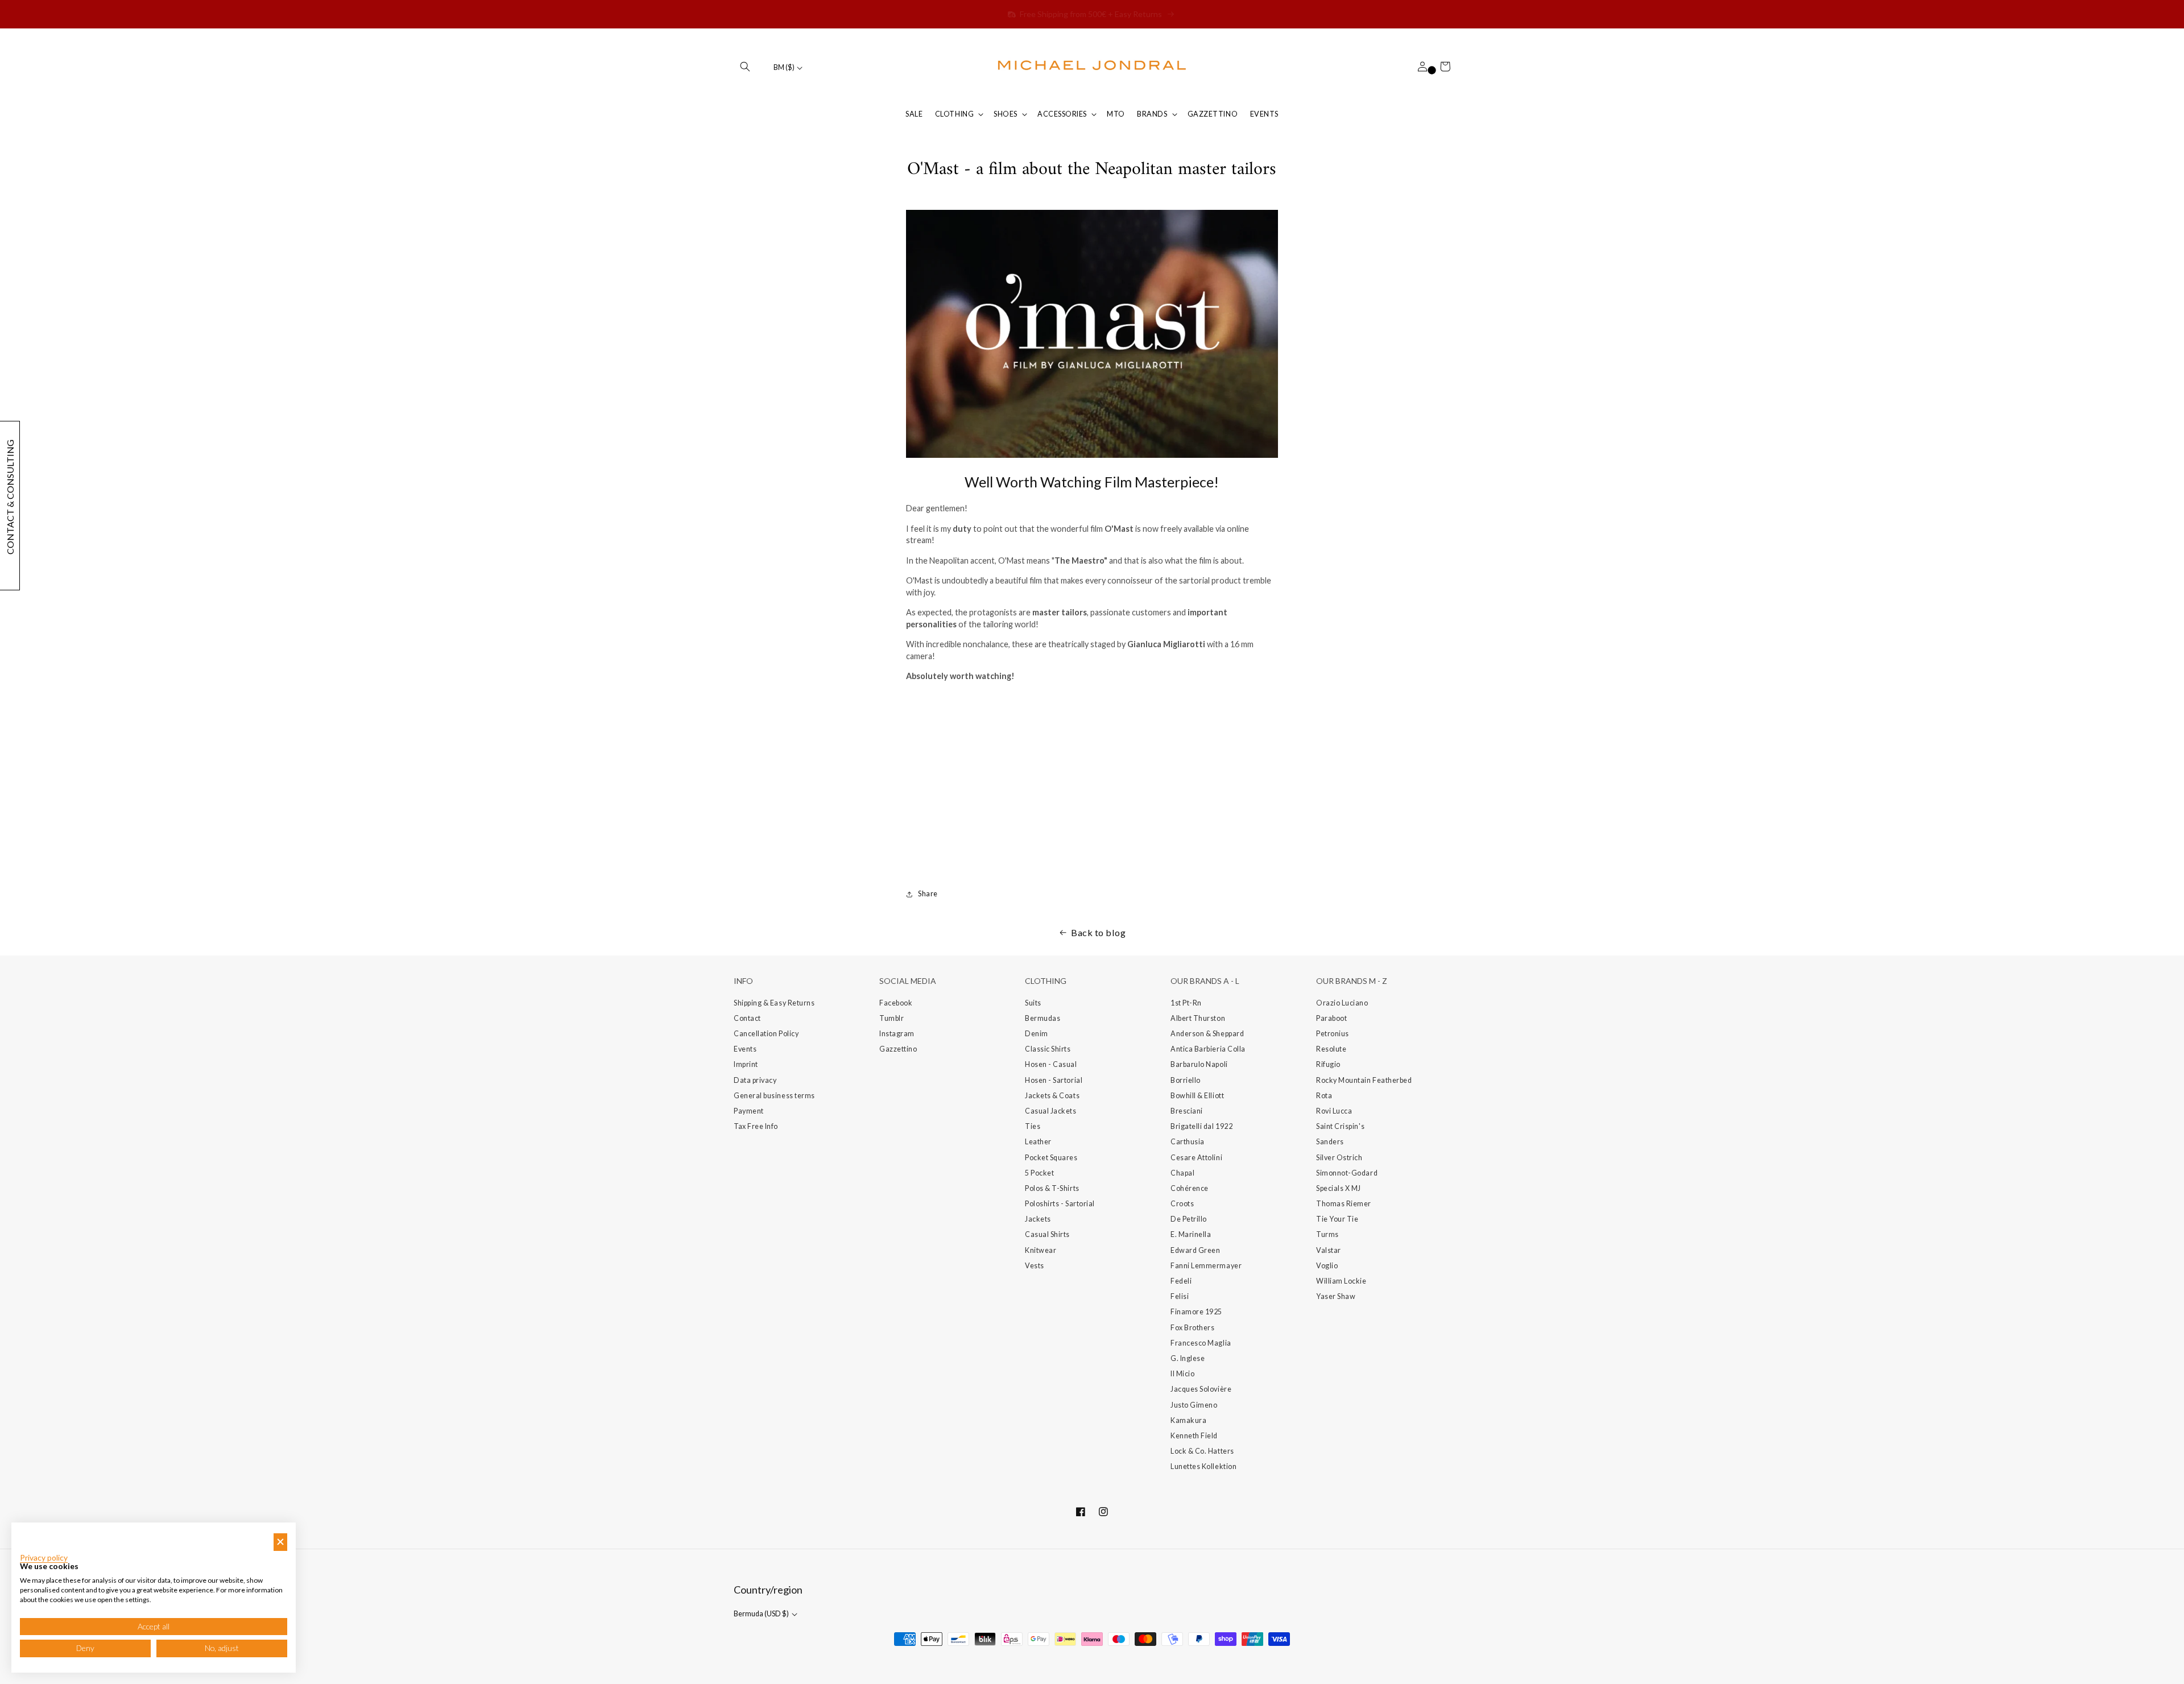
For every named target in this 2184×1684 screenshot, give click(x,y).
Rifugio (1328, 1064)
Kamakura (1188, 1420)
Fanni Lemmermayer (1206, 1266)
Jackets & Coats (1052, 1096)
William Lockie (1341, 1281)
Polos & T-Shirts (1052, 1188)
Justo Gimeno (1194, 1405)
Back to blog (1098, 932)
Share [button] (928, 894)
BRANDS (1152, 114)
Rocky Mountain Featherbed (1364, 1080)
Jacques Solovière (1201, 1389)
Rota (1324, 1096)
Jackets (1038, 1219)
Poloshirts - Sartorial (1060, 1204)
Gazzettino (898, 1049)
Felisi (1180, 1296)
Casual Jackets (1051, 1111)
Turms (1327, 1234)
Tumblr (892, 1018)
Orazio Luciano (1342, 1003)
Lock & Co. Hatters (1202, 1451)
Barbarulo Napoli (1199, 1064)
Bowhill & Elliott (1197, 1096)
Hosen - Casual (1051, 1064)
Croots (1182, 1204)
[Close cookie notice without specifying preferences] (280, 1542)
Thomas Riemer (1344, 1204)
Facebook (896, 1003)
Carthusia (1188, 1142)
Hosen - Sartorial (1054, 1080)
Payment (749, 1111)
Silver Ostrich (1339, 1158)
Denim (1037, 1034)
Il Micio (1182, 1374)
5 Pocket (1039, 1173)
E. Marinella (1191, 1234)
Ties (1033, 1126)
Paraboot (1331, 1018)
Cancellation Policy (766, 1034)
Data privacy (755, 1080)
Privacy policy (44, 1558)
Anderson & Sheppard (1207, 1034)
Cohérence (1190, 1188)
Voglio (1327, 1266)
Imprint (746, 1064)
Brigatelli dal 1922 (1201, 1126)
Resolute (1331, 1049)
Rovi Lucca (1334, 1111)
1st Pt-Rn (1186, 1003)
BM (784, 67)
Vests (1035, 1266)
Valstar (1329, 1250)
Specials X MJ (1339, 1188)
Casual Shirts (1047, 1234)
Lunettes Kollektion (1203, 1466)
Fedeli (1181, 1281)
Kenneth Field (1194, 1436)
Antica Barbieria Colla (1208, 1049)
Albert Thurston (1198, 1018)
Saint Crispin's (1340, 1126)
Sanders (1330, 1142)
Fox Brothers (1192, 1328)
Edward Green (1195, 1250)
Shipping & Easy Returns (774, 1003)
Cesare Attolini (1196, 1158)
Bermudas (1043, 1018)
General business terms (774, 1096)
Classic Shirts (1048, 1049)
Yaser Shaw (1336, 1296)
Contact (747, 1018)
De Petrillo (1189, 1219)
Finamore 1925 (1196, 1312)
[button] (745, 67)
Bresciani (1187, 1111)
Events (745, 1049)
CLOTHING (954, 114)
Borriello (1186, 1080)
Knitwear (1041, 1250)
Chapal (1182, 1173)
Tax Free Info (756, 1126)
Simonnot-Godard (1347, 1173)
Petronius (1333, 1034)
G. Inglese (1188, 1358)
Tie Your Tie (1337, 1219)
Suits (1033, 1003)
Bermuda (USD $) (762, 1614)
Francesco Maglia (1201, 1343)
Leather (1038, 1142)
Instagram (897, 1034)
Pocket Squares (1051, 1158)
